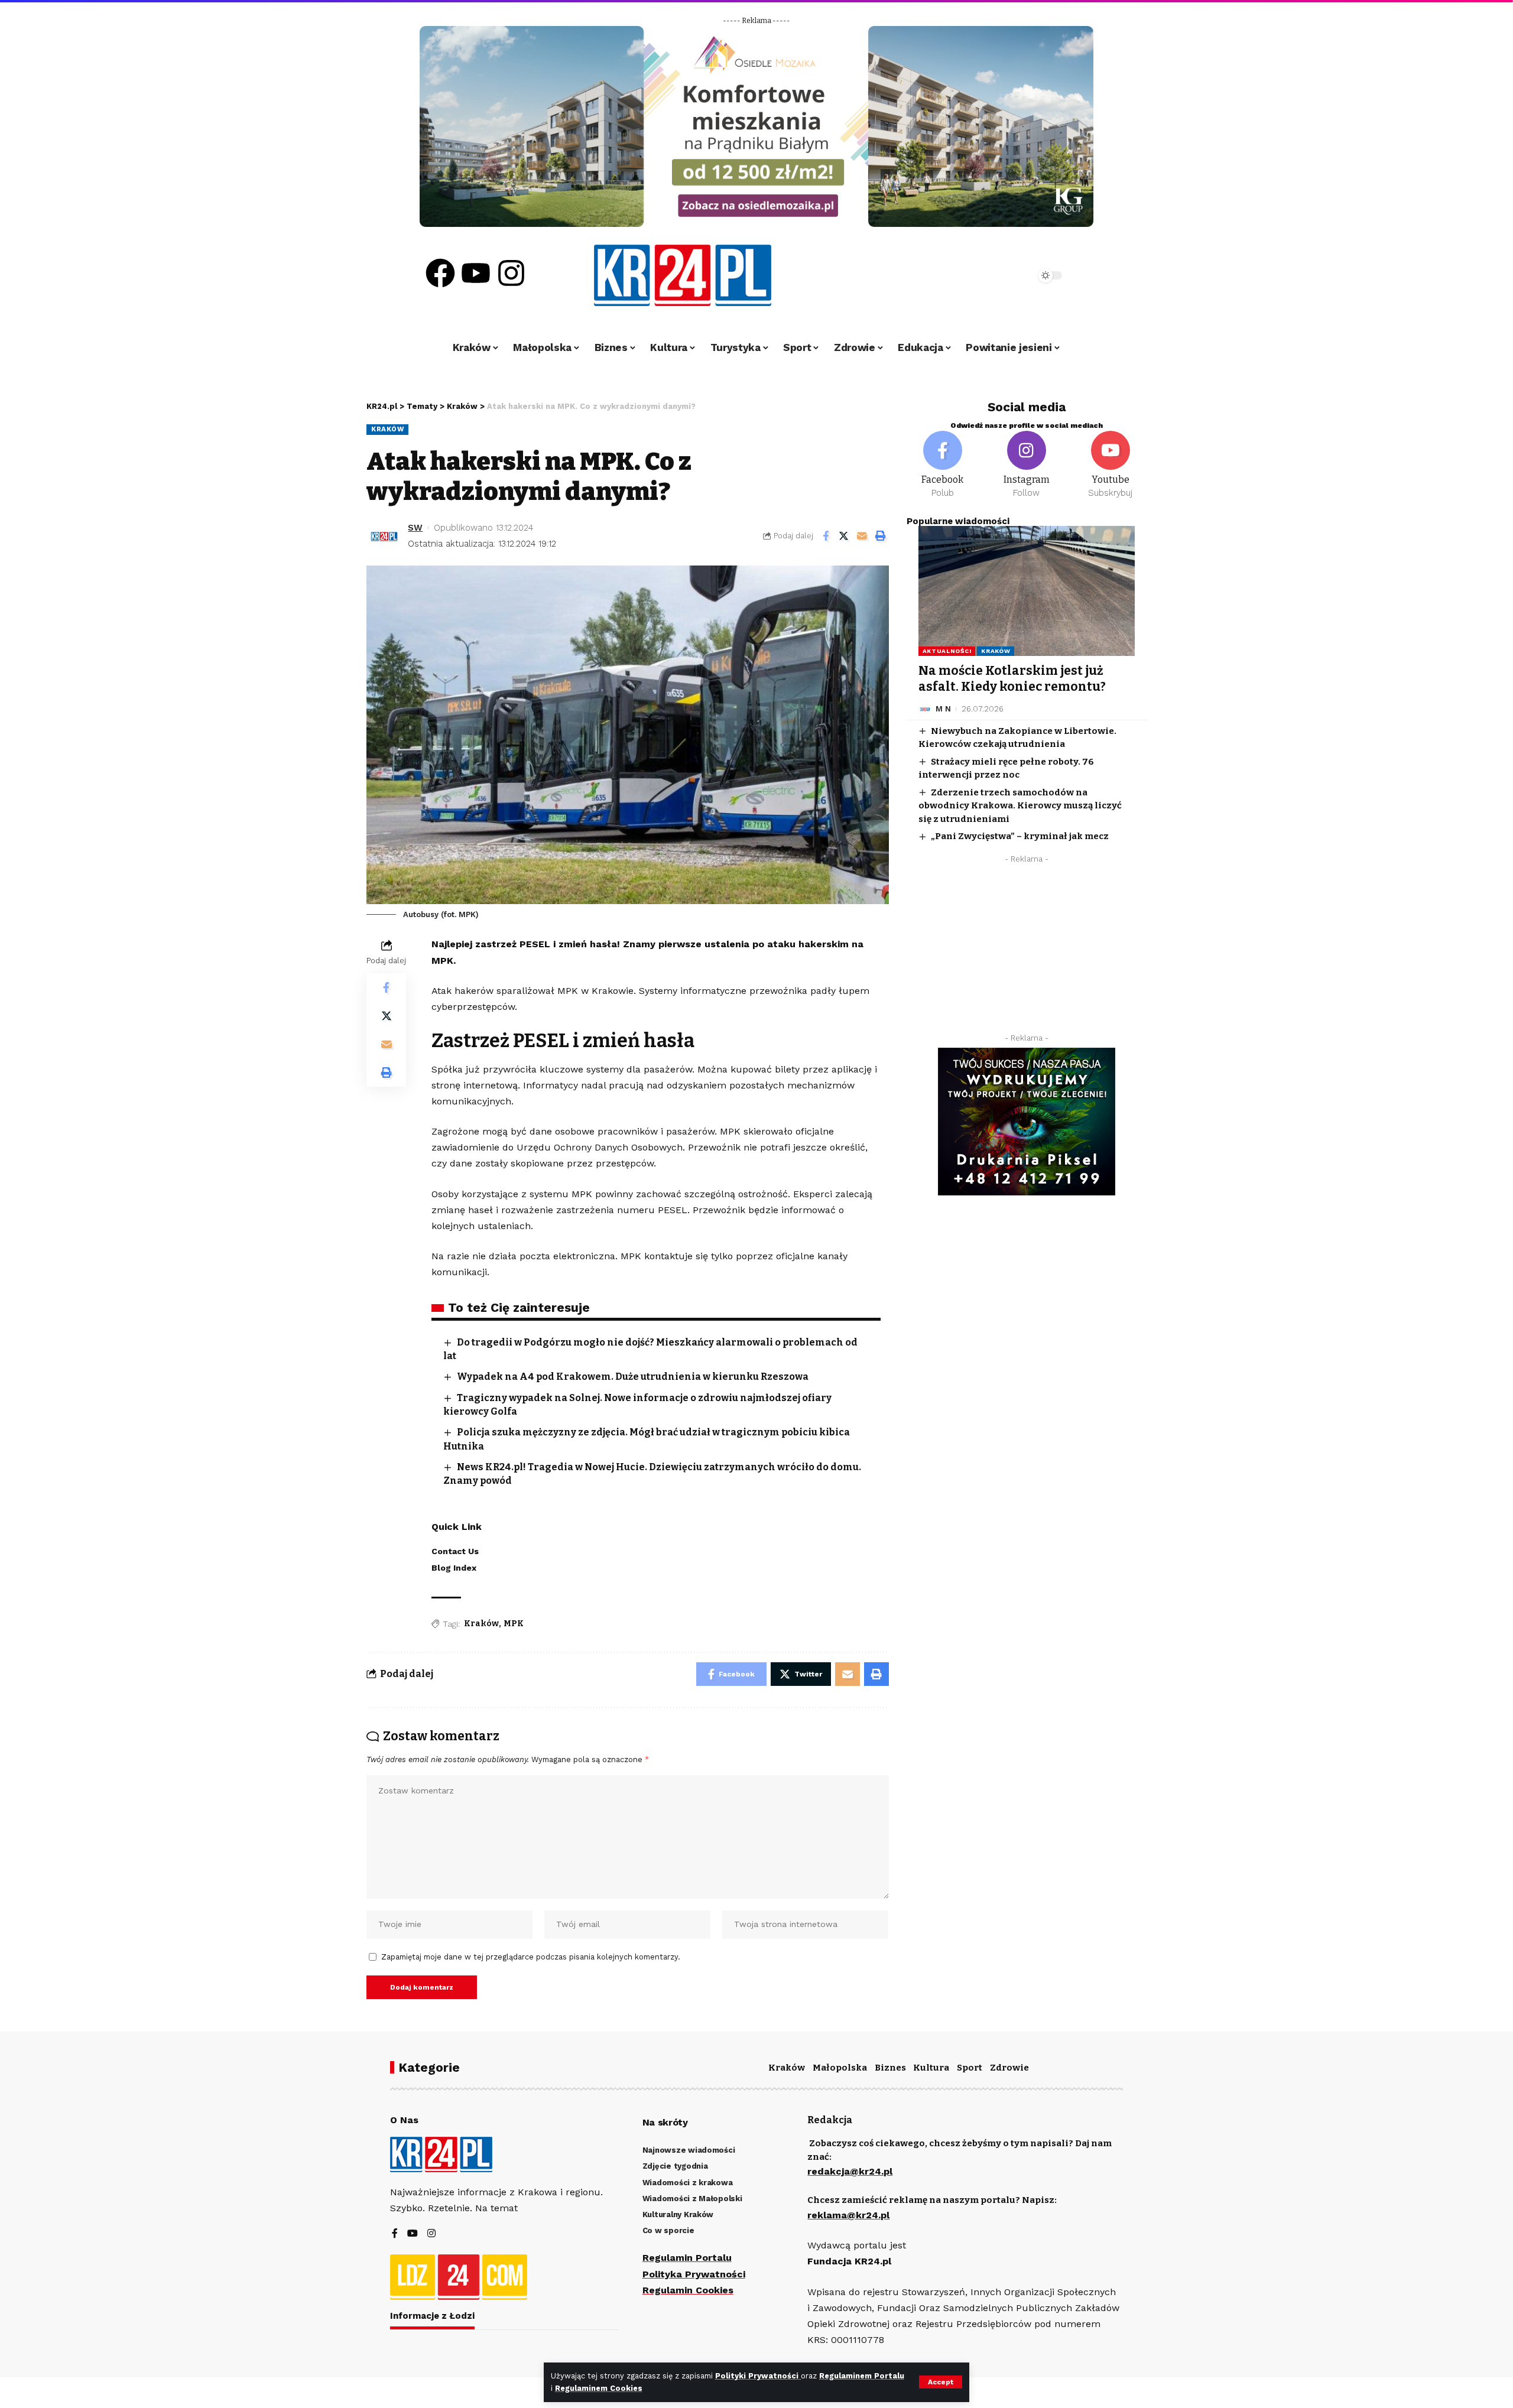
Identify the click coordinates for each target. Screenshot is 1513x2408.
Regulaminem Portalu (862, 2376)
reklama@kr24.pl (848, 2215)
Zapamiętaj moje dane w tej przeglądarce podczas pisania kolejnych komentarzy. (531, 1957)
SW (415, 528)
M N (943, 709)
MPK (514, 1624)
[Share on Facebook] (826, 536)
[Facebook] (440, 273)
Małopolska (840, 2068)
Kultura (931, 2068)
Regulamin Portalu (687, 2258)
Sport (970, 2068)
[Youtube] (476, 273)
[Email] (862, 536)
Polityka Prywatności (694, 2274)
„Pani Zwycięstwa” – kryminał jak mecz (1020, 836)
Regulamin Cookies (688, 2290)
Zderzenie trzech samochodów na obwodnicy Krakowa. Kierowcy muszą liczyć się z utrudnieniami (1020, 806)
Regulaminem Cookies (599, 2388)
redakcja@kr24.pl (850, 2171)
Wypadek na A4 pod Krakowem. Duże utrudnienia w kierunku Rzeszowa (633, 1377)
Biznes (890, 2068)
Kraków (387, 429)
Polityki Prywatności (758, 2376)
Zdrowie (1009, 2068)
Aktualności (947, 651)
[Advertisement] (1027, 951)
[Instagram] (511, 273)
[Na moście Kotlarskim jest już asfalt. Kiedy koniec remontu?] (1027, 591)
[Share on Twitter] (844, 536)
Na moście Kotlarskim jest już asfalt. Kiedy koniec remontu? (1012, 679)
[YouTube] (413, 2234)
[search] (994, 275)
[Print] (881, 536)
